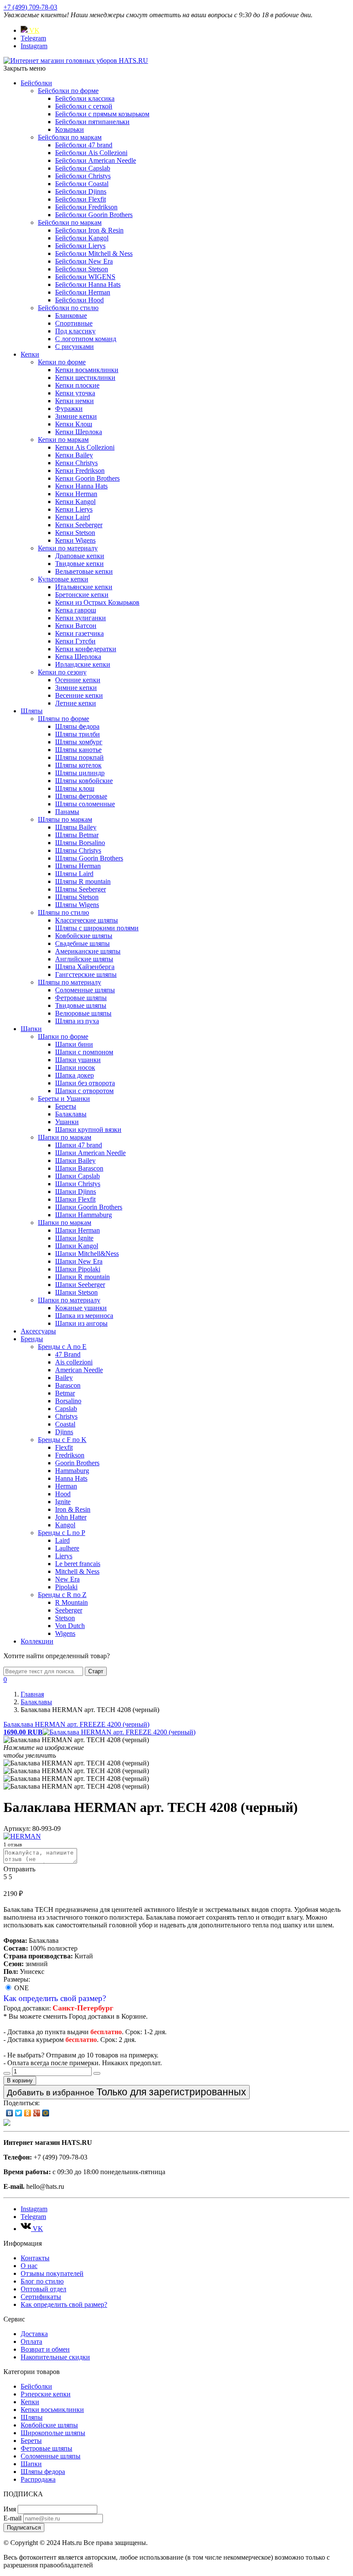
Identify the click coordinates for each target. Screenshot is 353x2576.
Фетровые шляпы (81, 998)
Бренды (32, 1339)
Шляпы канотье (78, 750)
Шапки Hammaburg (84, 1215)
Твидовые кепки (79, 564)
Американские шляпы (88, 951)
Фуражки (69, 409)
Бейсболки (36, 83)
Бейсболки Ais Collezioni (91, 153)
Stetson (65, 1618)
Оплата (31, 2341)
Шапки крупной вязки (88, 1130)
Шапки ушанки (78, 1060)
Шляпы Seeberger (81, 889)
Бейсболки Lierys (80, 246)
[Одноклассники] (28, 2113)
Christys (66, 1416)
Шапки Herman (77, 1230)
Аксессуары (38, 1331)
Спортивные (74, 323)
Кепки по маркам (63, 440)
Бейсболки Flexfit (81, 199)
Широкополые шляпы (53, 2433)
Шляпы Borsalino (80, 843)
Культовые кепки (63, 579)
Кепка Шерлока (78, 657)
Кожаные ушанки (81, 1308)
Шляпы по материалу (70, 982)
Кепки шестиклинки (85, 378)
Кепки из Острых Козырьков (97, 602)
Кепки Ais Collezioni (85, 447)
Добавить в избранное (127, 2092)
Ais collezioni (74, 1362)
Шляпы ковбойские (84, 781)
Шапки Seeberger (80, 1285)
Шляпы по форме (63, 719)
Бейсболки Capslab (83, 168)
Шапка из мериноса (84, 1316)
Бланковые (71, 315)
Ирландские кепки (83, 664)
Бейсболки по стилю (68, 308)
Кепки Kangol (75, 502)
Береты (66, 1106)
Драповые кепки (80, 556)
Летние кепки (76, 703)
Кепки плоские (77, 385)
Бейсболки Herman (83, 292)
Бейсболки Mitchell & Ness (94, 253)
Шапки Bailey (75, 1161)
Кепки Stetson (75, 533)
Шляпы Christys (78, 850)
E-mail (12, 2518)
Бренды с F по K (62, 1440)
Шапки (31, 1029)
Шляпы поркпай (79, 757)
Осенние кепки (78, 680)
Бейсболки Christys (83, 176)
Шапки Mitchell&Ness (87, 1254)
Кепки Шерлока (79, 432)
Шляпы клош (75, 788)
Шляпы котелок (78, 765)
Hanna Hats (71, 1478)
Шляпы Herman (78, 866)
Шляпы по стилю (63, 912)
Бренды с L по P (62, 1533)
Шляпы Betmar (77, 835)
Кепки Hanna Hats (81, 486)
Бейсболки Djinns (81, 191)
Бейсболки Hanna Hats (88, 284)
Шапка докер (74, 1075)
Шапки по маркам (65, 1137)
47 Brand (68, 1354)
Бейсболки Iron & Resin (89, 230)
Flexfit (64, 1447)
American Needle (79, 1370)
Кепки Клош (74, 424)
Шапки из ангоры (81, 1323)
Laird (62, 1540)
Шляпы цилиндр (80, 773)
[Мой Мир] (46, 2113)
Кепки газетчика (79, 633)
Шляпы (32, 711)
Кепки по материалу (68, 548)
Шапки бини (74, 1044)
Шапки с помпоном (84, 1052)
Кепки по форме (62, 362)
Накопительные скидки (55, 2357)
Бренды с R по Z (62, 1595)
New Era (67, 1579)
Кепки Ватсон (76, 626)
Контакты (35, 2258)
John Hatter (71, 1517)
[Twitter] (19, 2113)
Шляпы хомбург (79, 742)
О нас (29, 2266)
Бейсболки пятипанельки (92, 122)
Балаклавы (71, 1114)
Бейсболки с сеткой (84, 106)
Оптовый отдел (43, 2289)
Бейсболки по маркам (70, 137)
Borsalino (68, 1401)
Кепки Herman (76, 494)
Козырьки (70, 129)
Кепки (30, 354)
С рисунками (74, 346)
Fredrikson (70, 1455)
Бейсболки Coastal (82, 184)
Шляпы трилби (77, 734)
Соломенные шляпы (85, 990)
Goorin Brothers (77, 1463)
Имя (10, 2509)
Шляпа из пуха (77, 1021)
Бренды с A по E (62, 1347)
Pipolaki (66, 1587)
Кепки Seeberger (79, 525)
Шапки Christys (78, 1184)
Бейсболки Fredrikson (86, 207)
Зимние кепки (76, 416)
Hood (63, 1494)
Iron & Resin (73, 1509)
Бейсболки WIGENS (85, 277)
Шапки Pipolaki (78, 1269)
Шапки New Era (79, 1261)
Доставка (34, 2334)
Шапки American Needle (90, 1153)
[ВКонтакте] (10, 2113)
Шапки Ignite (74, 1238)
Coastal (65, 1424)
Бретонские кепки (82, 595)
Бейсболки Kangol (82, 238)
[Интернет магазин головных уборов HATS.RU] (7, 2124)
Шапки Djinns (76, 1192)
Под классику (75, 331)
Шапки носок (75, 1067)
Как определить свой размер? (55, 1998)
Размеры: (17, 1979)
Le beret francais (78, 1564)
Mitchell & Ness (77, 1571)
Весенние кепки (79, 695)
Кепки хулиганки (81, 618)
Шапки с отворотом (84, 1091)
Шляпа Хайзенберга (85, 967)
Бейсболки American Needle (96, 160)
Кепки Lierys (74, 509)
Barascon (68, 1385)
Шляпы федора (77, 726)
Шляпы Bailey (76, 827)
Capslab (66, 1409)
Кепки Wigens (75, 540)
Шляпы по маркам (65, 819)
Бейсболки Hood (79, 300)
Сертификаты (41, 2297)
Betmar (65, 1393)
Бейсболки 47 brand (84, 145)
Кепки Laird (73, 517)
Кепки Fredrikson (80, 471)
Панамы (67, 812)
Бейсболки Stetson (82, 269)
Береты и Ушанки (64, 1098)
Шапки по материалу (69, 1300)
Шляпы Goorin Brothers (89, 858)
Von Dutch (70, 1626)
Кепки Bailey (74, 455)
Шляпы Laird (74, 874)
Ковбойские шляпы (84, 936)
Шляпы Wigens (77, 905)
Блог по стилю (42, 2281)
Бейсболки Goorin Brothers (94, 215)
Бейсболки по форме (68, 91)
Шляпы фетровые (81, 796)
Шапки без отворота (85, 1083)
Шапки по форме (63, 1036)
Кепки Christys (76, 463)
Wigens (65, 1633)
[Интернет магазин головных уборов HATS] (76, 61)
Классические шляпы (87, 920)
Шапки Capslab (77, 1176)
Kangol (65, 1525)
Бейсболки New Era (84, 261)
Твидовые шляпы (81, 1005)
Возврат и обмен (45, 2349)
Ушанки (67, 1122)
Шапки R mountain (82, 1277)
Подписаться (24, 2528)
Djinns (64, 1432)
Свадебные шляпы (82, 943)
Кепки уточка (75, 393)
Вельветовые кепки (84, 571)
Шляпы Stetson (77, 897)
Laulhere (67, 1548)
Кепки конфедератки (86, 649)
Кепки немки (74, 401)
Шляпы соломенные (85, 804)
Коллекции (37, 1641)
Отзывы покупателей (52, 2273)
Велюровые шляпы (83, 1013)
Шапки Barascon (79, 1168)
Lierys (64, 1556)
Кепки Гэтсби (75, 641)
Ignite (63, 1502)
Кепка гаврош (76, 610)
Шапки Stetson (76, 1292)
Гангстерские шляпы (86, 974)
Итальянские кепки (84, 587)
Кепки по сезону (62, 672)
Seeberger (69, 1610)
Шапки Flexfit (75, 1199)
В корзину (20, 2080)
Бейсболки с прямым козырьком (102, 114)
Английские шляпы (84, 959)
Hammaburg (72, 1471)
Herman (66, 1486)
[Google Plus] (37, 2113)
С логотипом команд (86, 339)
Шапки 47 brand (79, 1145)
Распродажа (38, 2479)
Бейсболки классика (85, 98)
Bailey (64, 1378)
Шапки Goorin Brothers (89, 1207)
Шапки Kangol (77, 1246)
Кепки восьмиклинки (87, 370)
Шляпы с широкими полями (97, 928)
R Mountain (71, 1602)
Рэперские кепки (46, 2394)
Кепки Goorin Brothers (87, 478)
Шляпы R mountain (83, 881)
